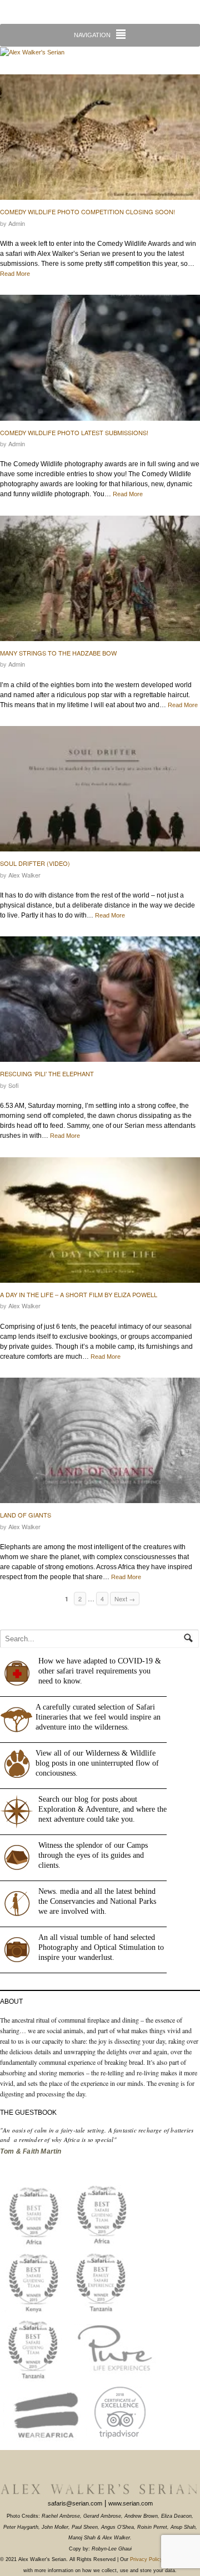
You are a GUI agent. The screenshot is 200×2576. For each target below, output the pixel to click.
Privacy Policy (146, 2559)
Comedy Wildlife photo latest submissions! (74, 432)
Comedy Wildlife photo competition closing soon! (87, 211)
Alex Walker (24, 875)
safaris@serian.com (75, 2503)
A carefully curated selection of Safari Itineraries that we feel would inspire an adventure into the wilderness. (98, 1717)
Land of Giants (26, 1515)
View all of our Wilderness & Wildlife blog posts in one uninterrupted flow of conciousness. (97, 1763)
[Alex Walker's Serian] (32, 52)
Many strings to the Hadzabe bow (58, 653)
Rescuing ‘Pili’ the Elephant (47, 1073)
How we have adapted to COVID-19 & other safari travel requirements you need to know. (100, 1671)
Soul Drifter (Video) (35, 863)
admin (17, 223)
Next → (125, 1599)
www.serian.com (131, 2503)
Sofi (14, 1085)
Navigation (92, 35)
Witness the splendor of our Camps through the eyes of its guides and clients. (93, 1855)
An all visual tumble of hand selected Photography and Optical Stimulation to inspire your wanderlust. (101, 1947)
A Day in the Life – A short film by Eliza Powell (79, 1294)
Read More (15, 274)
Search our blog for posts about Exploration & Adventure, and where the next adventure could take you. (102, 1809)
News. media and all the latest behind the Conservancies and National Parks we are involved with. (97, 1901)
